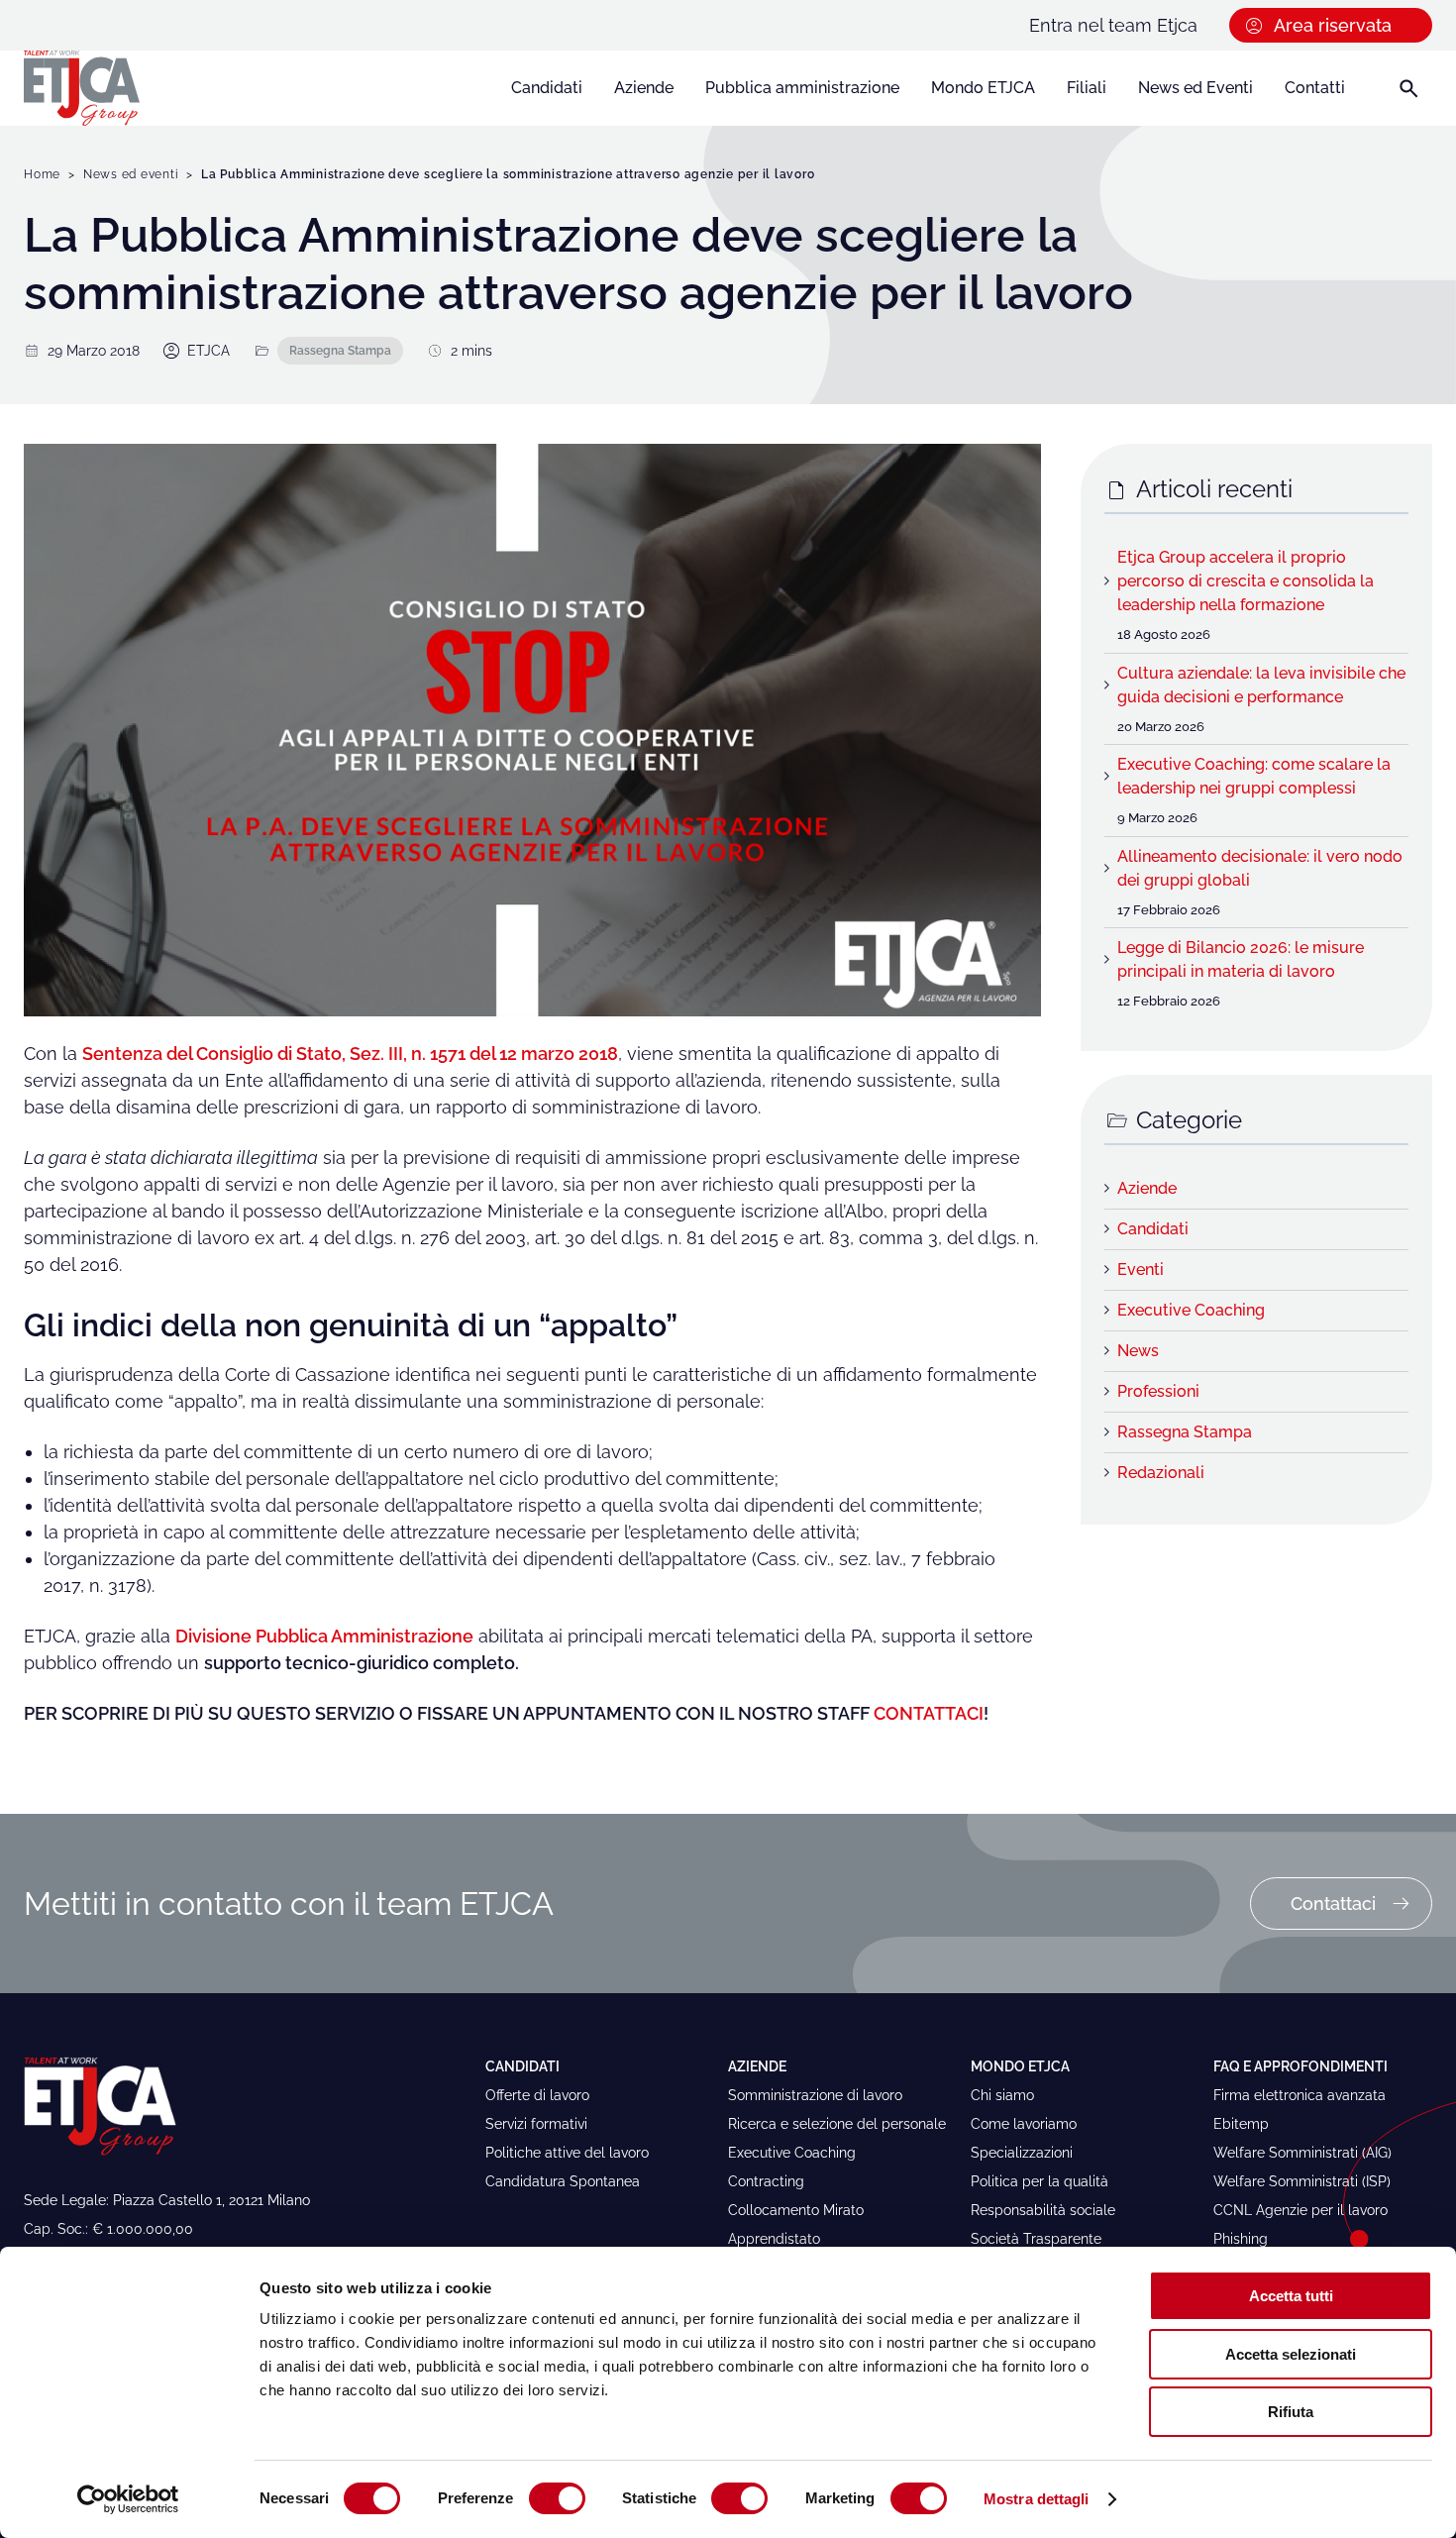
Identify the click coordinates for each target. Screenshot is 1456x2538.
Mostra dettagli (1037, 2499)
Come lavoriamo (1024, 2124)
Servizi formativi (536, 2124)
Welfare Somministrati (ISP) (1302, 2181)
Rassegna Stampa (340, 350)
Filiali (1087, 88)
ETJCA (208, 351)
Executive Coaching (1191, 1310)
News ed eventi (131, 174)
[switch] (557, 2498)
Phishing (1241, 2239)
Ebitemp (1241, 2124)
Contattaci (1333, 1903)
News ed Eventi (1196, 88)
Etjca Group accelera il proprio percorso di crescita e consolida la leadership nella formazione (1246, 581)
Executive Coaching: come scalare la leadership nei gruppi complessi (1254, 776)
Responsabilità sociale (1043, 2210)
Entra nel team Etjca (1113, 25)
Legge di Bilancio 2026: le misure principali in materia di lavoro (1241, 959)
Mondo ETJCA (983, 88)
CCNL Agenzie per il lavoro (1300, 2210)
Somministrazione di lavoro (815, 2095)
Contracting (766, 2181)
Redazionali (1161, 1473)
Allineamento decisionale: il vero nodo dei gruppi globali (1260, 868)
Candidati (547, 88)
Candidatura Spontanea (563, 2181)
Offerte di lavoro (537, 2095)
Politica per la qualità (1040, 2181)
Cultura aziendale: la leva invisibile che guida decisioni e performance (1261, 685)
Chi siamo (1002, 2095)
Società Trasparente (1036, 2239)
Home (42, 174)
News (1138, 1351)
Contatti (1315, 88)
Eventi (1141, 1269)
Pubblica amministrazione (802, 88)
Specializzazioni (1022, 2153)
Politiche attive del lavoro (567, 2153)
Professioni (1158, 1391)
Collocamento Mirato (796, 2210)
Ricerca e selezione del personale (837, 2124)
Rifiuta (1291, 2412)
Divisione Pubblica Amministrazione (324, 1636)
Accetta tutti (1291, 2296)
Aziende (644, 88)
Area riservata (1333, 25)
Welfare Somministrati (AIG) (1302, 2153)
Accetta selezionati (1291, 2354)
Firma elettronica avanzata (1300, 2095)
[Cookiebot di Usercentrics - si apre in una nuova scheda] (128, 2499)
